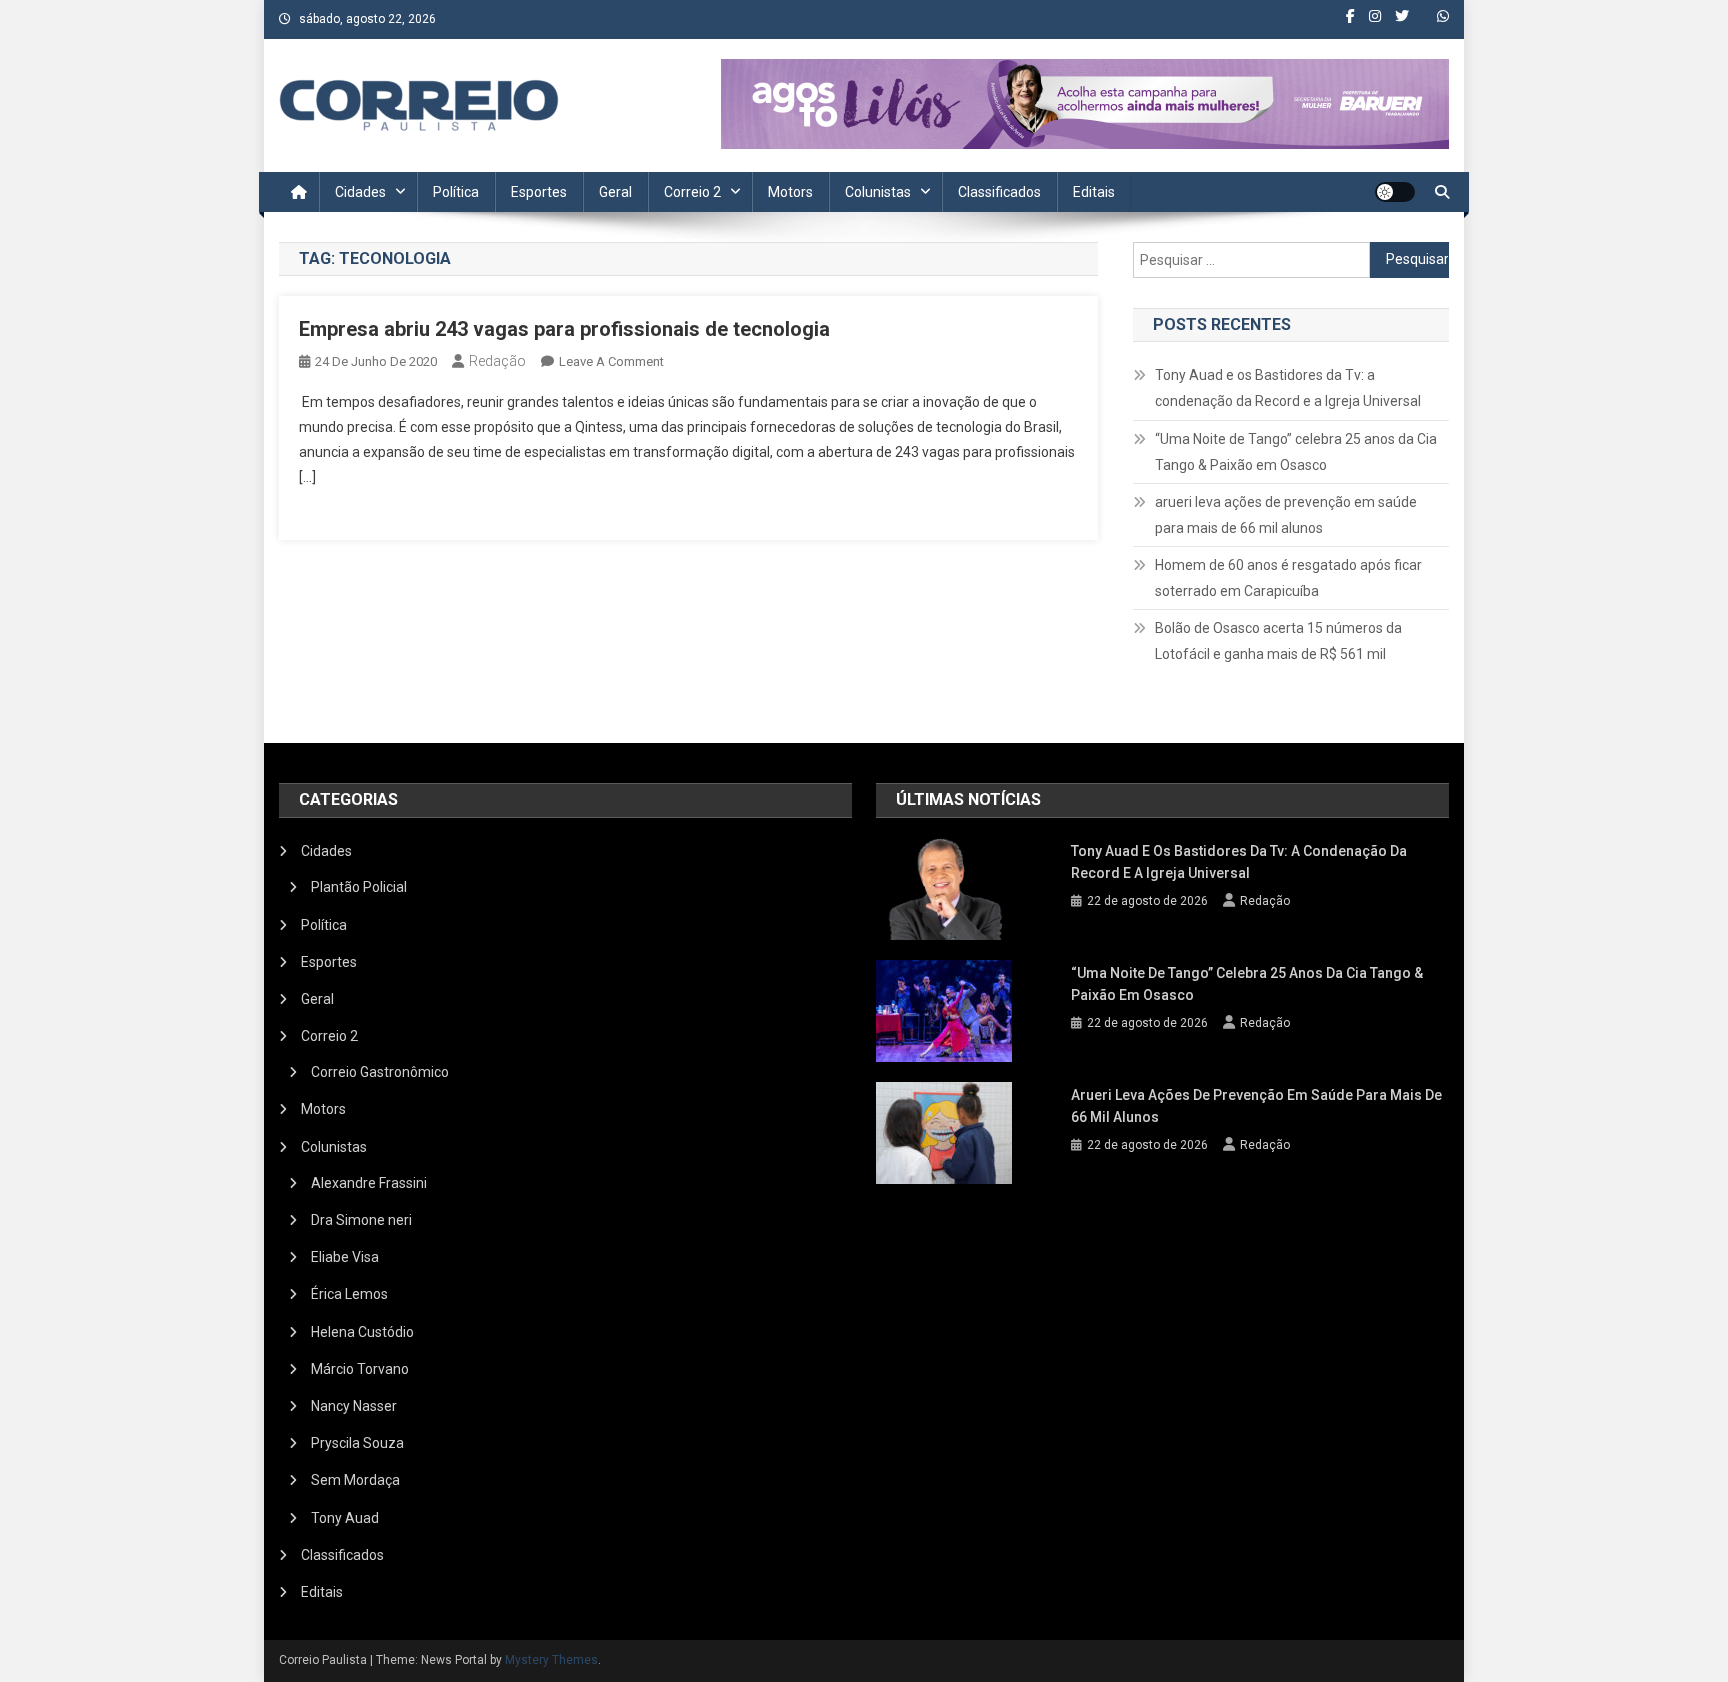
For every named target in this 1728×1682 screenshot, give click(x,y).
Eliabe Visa (345, 1257)
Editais (1094, 192)
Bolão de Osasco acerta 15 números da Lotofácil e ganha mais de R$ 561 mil (1278, 641)
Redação (497, 361)
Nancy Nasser (354, 1406)
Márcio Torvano (360, 1369)
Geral (615, 192)
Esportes (539, 192)
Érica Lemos (349, 1294)
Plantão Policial (359, 887)
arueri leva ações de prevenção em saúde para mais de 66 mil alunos (1286, 515)
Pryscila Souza (357, 1443)
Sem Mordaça (355, 1480)
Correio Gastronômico (380, 1072)
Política (456, 192)
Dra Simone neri (361, 1220)
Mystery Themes (551, 1660)
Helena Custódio (362, 1332)
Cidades (360, 192)
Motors (790, 192)
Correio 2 (692, 192)
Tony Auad (345, 1518)
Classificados (999, 192)
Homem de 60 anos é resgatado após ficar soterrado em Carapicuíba (1288, 578)
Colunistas (878, 192)
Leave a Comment (611, 361)
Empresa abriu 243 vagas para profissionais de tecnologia (564, 329)
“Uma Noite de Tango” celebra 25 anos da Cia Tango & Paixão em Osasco (1296, 452)
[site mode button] (1395, 192)
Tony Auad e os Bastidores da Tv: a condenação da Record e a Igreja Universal (1288, 388)
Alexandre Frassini (369, 1183)
